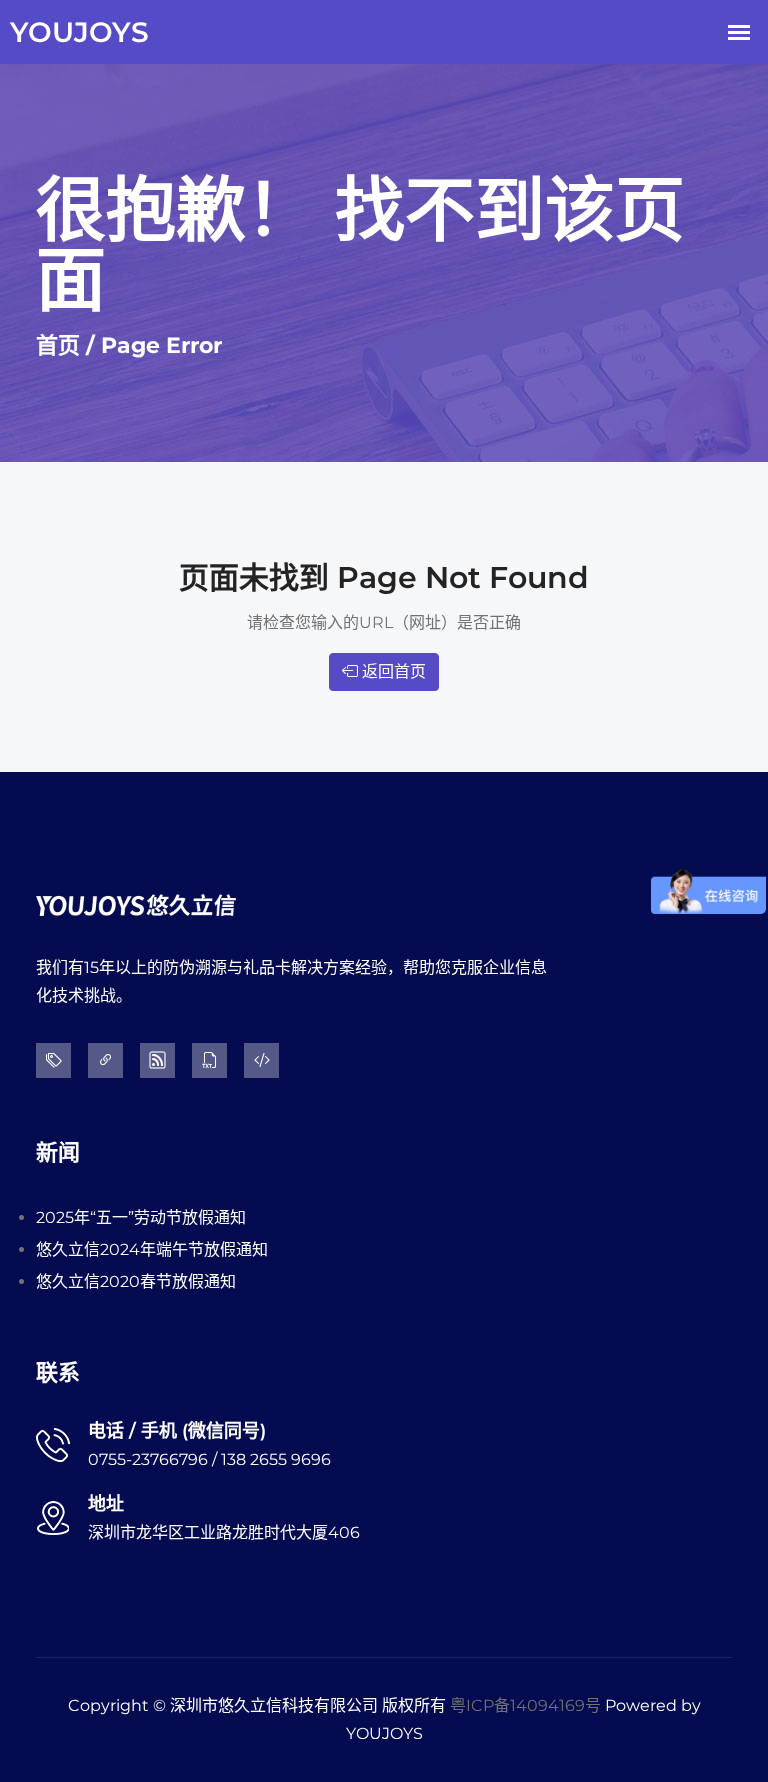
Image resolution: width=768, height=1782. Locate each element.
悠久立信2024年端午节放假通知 (152, 1249)
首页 (58, 345)
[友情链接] (112, 1060)
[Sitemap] (164, 1060)
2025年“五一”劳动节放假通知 (141, 1217)
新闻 (58, 1152)
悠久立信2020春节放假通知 (136, 1281)
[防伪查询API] (268, 1060)
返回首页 (392, 671)
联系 (58, 1372)
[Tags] (60, 1060)
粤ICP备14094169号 (525, 1705)
